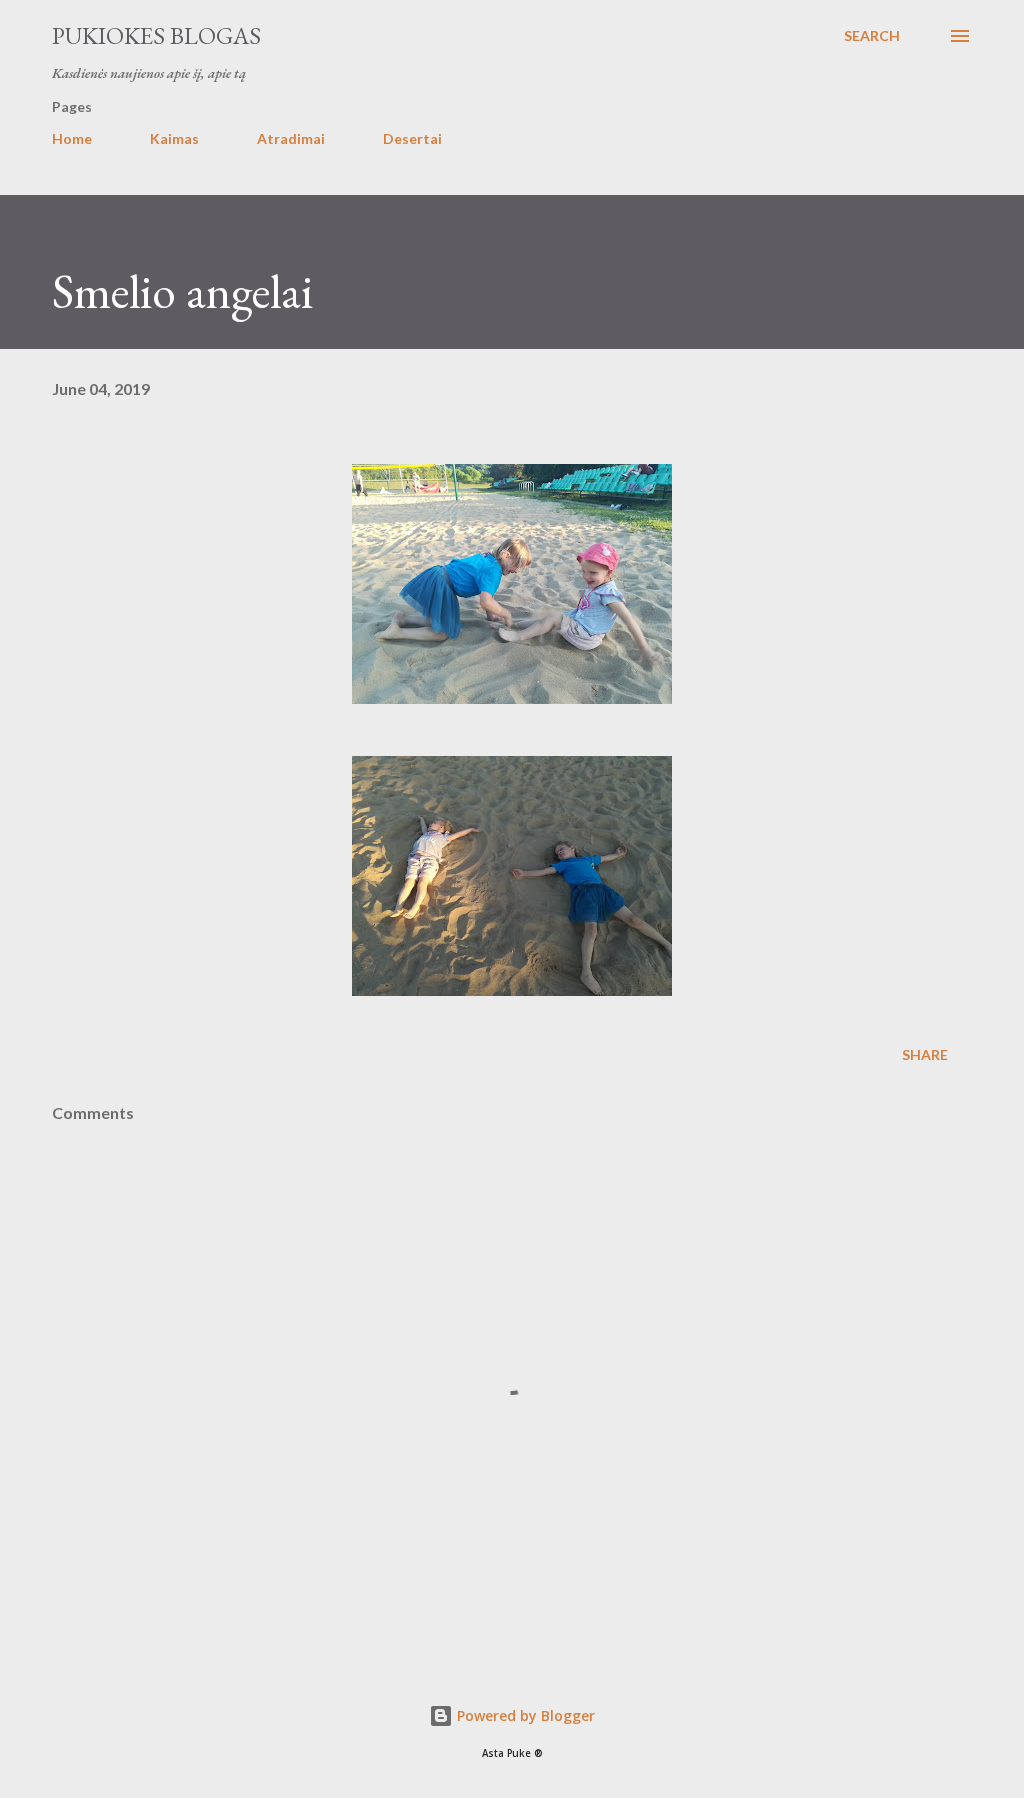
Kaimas (174, 138)
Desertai (412, 138)
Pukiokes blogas (156, 35)
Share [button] (925, 1054)
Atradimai (291, 138)
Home (72, 138)
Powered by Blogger (524, 1715)
